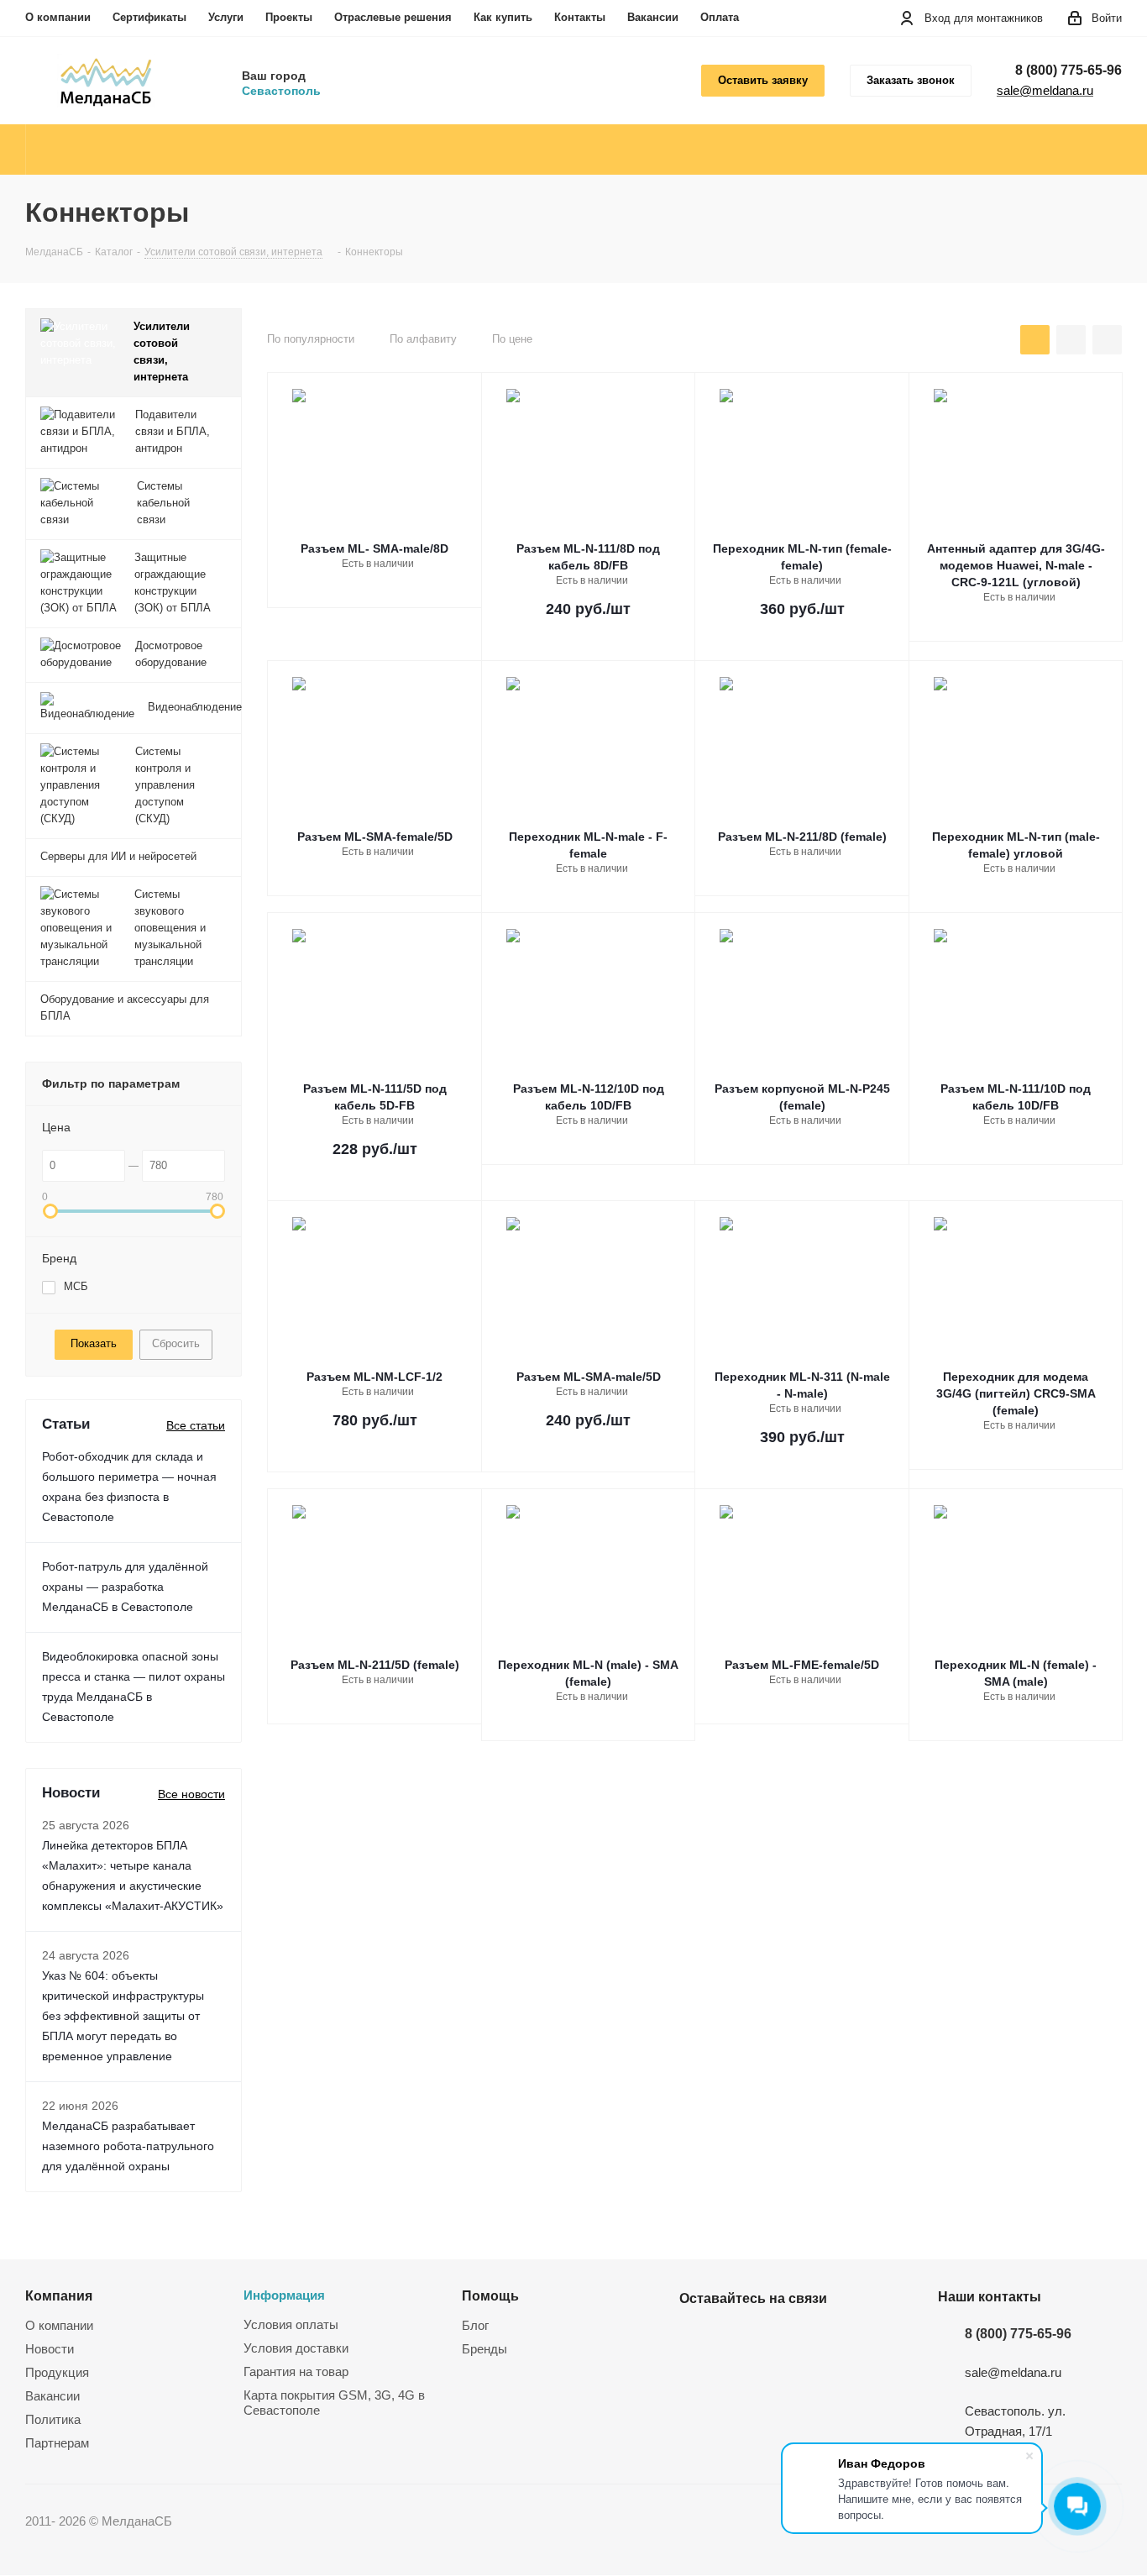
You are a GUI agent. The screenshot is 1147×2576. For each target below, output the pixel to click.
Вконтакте (696, 2337)
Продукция (57, 2372)
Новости (50, 2349)
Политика (53, 2419)
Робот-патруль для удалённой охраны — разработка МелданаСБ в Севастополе (125, 1587)
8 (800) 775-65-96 (1068, 70)
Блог (475, 2325)
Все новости (191, 1794)
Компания (59, 2295)
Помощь (490, 2295)
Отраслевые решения (393, 17)
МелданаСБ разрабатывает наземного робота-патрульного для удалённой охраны (128, 2146)
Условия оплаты (291, 2324)
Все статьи (196, 1425)
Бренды (484, 2349)
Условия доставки (296, 2348)
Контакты (580, 17)
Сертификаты (149, 17)
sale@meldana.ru (1045, 90)
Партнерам (57, 2443)
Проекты (289, 17)
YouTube (738, 2337)
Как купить (503, 17)
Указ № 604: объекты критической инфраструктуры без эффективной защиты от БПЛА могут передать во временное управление (123, 2016)
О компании (58, 17)
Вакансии (653, 17)
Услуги (226, 17)
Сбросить (176, 1343)
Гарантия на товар (296, 2371)
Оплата (720, 17)
